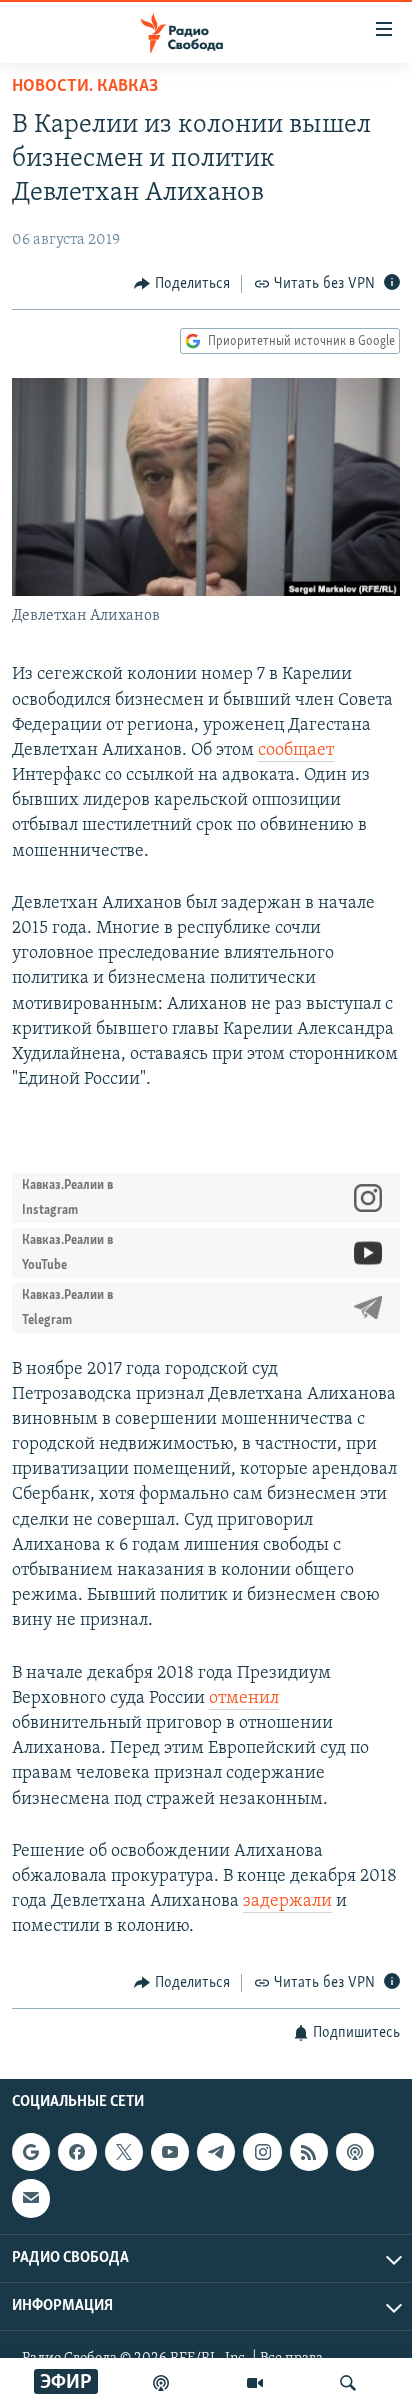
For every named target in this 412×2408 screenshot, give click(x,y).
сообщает (296, 751)
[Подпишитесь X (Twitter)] (124, 2152)
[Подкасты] (355, 2152)
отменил (244, 1699)
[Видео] (255, 2383)
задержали (287, 1902)
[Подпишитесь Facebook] (77, 2152)
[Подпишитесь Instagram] (262, 2152)
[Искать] (348, 2383)
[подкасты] (161, 2383)
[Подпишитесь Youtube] (170, 2152)
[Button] (182, 284)
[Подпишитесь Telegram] (216, 2152)
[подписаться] (31, 2198)
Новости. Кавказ (85, 87)
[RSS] (309, 2152)
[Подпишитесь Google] (31, 2152)
